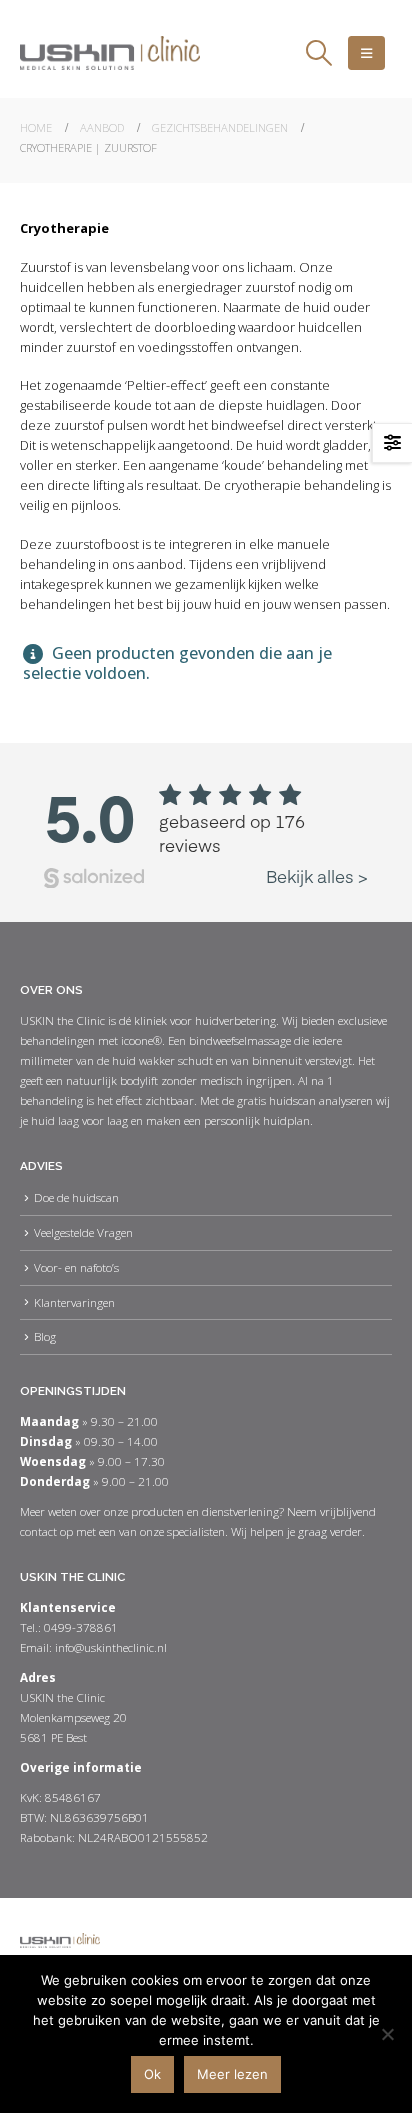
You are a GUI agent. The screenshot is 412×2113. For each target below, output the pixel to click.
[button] (318, 53)
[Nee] (387, 2034)
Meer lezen (232, 2074)
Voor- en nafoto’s (76, 1267)
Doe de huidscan (76, 1197)
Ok (152, 2074)
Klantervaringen (74, 1302)
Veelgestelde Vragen (83, 1232)
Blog (45, 1336)
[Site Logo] (110, 53)
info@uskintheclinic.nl (111, 1647)
